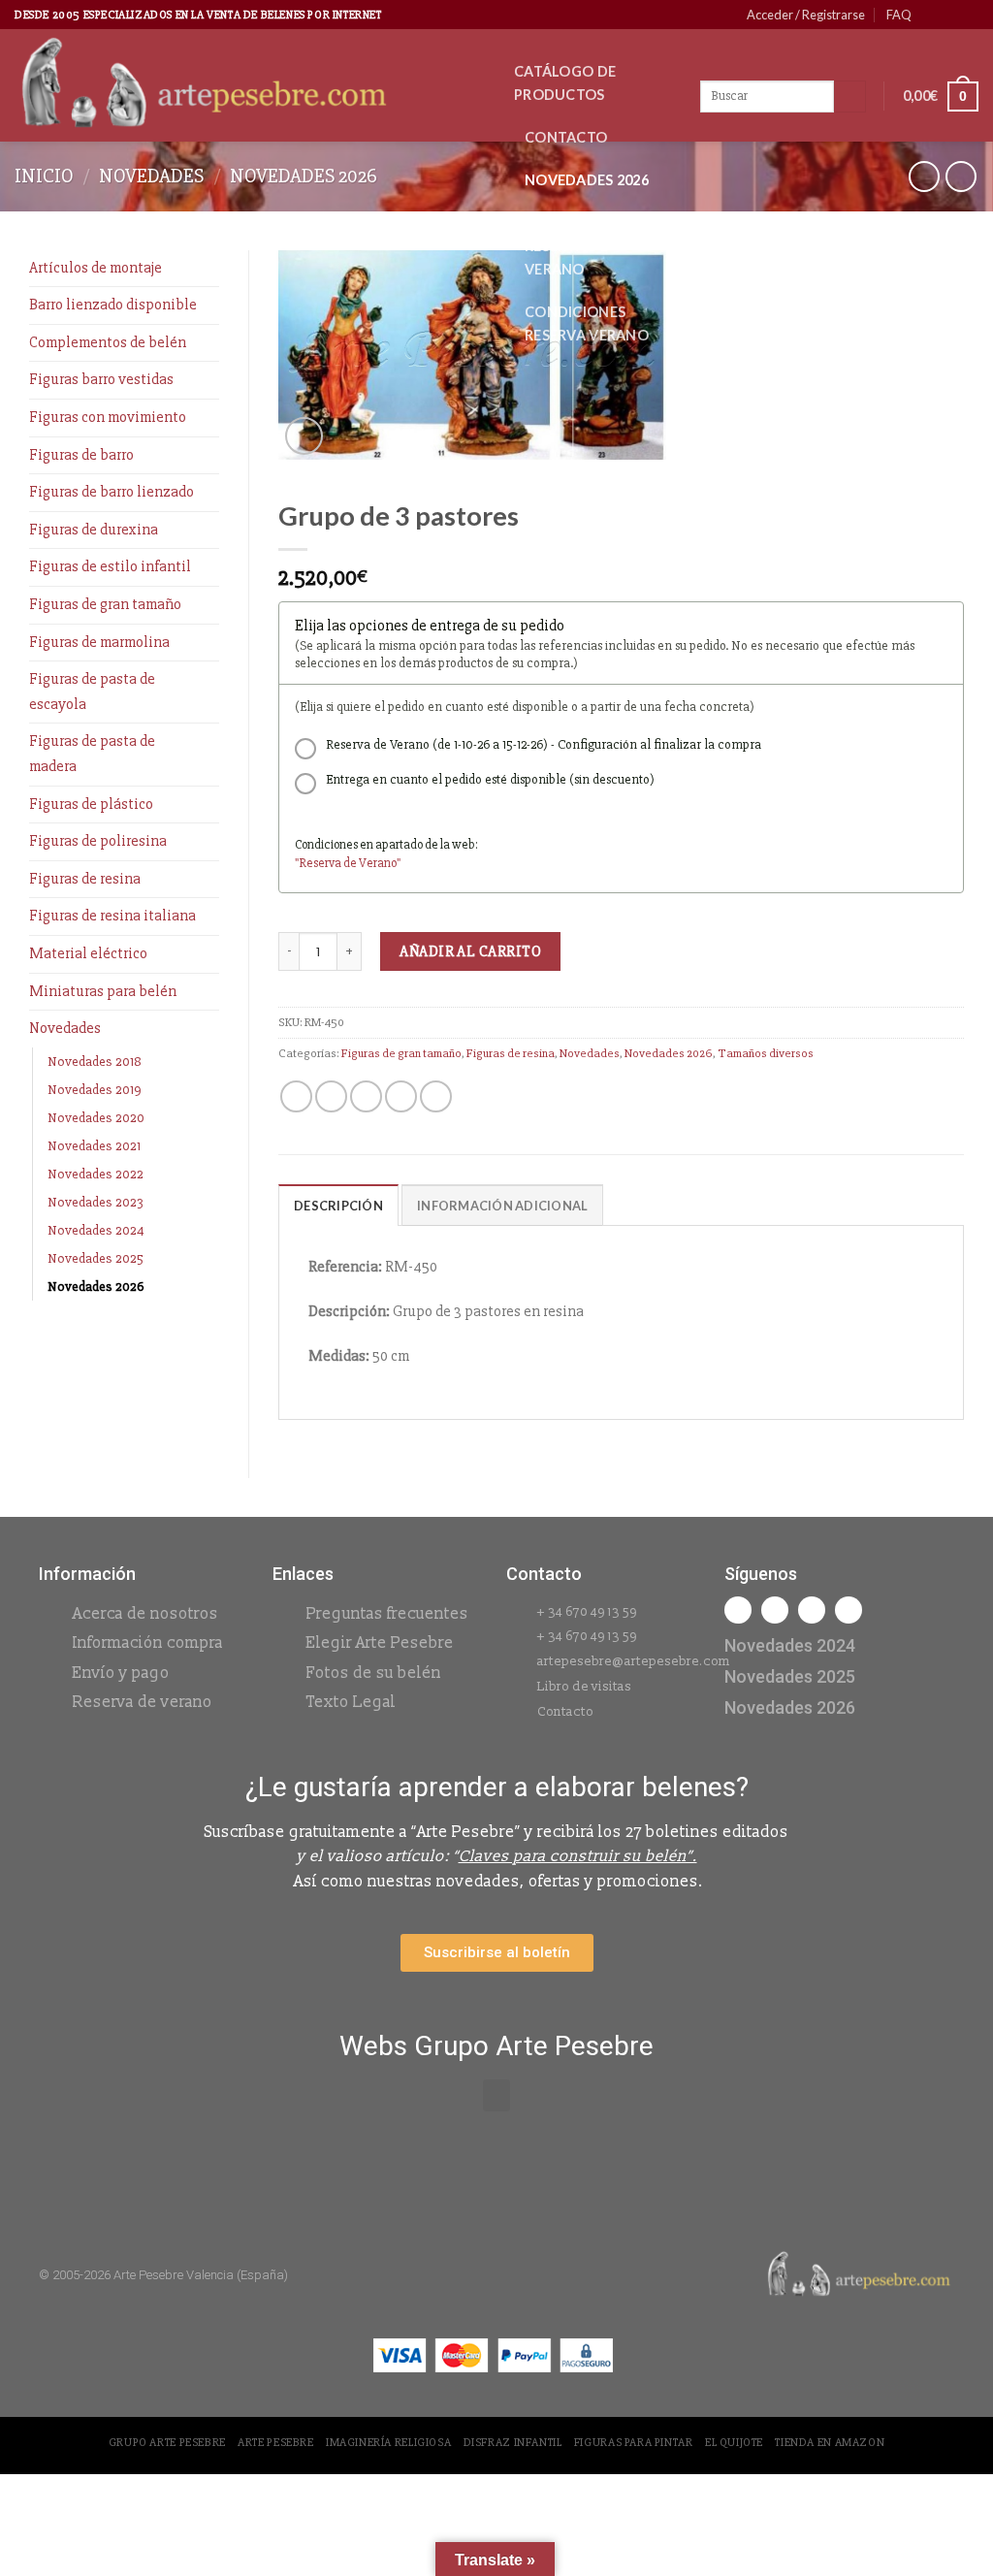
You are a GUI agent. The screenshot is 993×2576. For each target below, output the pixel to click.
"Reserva (319, 863)
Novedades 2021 (94, 1146)
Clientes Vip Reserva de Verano (571, 246)
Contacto (566, 137)
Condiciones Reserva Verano (587, 323)
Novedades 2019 (95, 1090)
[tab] (338, 1205)
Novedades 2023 (96, 1202)
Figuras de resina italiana (112, 916)
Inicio (44, 176)
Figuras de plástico (91, 804)
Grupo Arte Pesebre (167, 2443)
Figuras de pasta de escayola (92, 692)
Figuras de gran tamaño (105, 604)
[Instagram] (775, 1610)
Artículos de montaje (96, 268)
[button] (496, 2095)
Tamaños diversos (766, 1053)
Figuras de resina (85, 879)
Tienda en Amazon (830, 2443)
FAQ (899, 15)
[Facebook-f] (738, 1610)
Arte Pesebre (275, 2443)
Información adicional (502, 1206)
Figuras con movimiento (108, 417)
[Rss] (812, 1610)
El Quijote (734, 2443)
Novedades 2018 (95, 1062)
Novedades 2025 (96, 1258)
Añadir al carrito (470, 951)
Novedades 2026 (587, 180)
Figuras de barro (81, 455)
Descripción (338, 1206)
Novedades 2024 (96, 1230)
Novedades (151, 176)
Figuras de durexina (94, 530)
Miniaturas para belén (103, 991)
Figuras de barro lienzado (112, 492)
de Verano (370, 863)
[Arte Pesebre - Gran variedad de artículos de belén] (250, 85)
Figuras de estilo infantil (110, 566)
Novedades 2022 (96, 1174)
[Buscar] (850, 97)
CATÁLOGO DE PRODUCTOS (565, 83)
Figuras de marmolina (99, 642)
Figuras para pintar (634, 2443)
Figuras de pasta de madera (92, 754)
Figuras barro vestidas (101, 379)
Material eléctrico (88, 953)
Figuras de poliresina (98, 841)
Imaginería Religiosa (388, 2443)
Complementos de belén (108, 342)
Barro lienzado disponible (113, 305)
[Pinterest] (849, 1610)
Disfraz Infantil (513, 2443)
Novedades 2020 (96, 1118)
